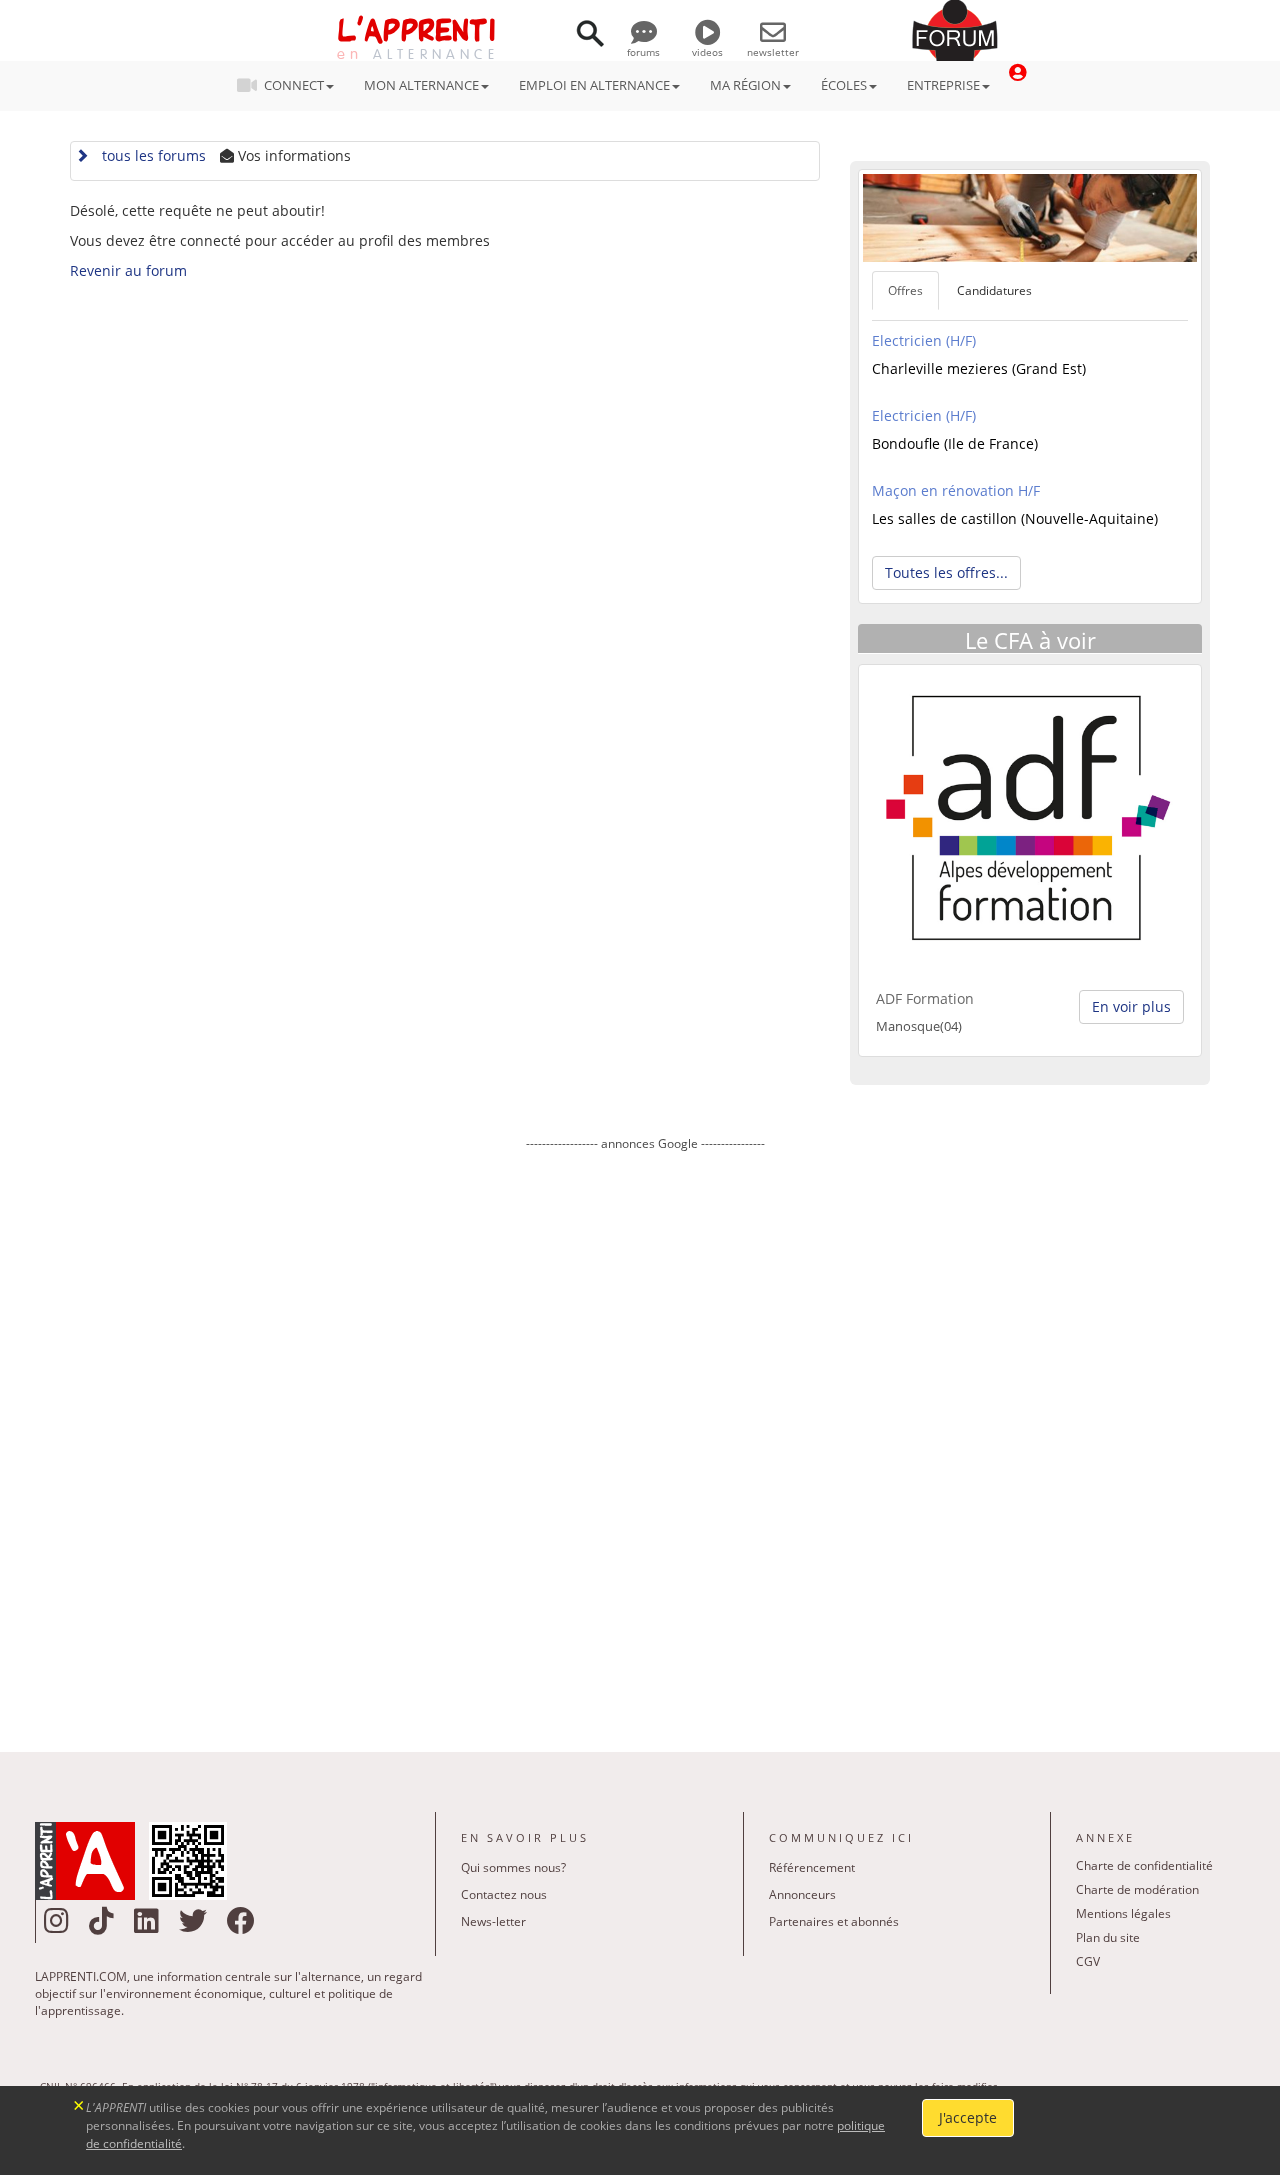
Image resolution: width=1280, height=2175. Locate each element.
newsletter (773, 52)
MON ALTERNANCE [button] (421, 85)
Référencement (812, 1867)
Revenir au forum (128, 270)
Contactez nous (504, 1894)
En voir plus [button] (1131, 1006)
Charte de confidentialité (1144, 1865)
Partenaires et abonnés (834, 1921)
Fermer (79, 2103)
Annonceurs (802, 1894)
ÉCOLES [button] (844, 85)
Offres (905, 290)
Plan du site (1108, 1937)
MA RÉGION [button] (745, 85)
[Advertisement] (645, 1437)
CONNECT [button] (294, 85)
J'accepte (968, 2117)
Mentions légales (1123, 1913)
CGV (1088, 1961)
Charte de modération (1137, 1889)
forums (643, 52)
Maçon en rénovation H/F (956, 490)
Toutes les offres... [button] (946, 572)
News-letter (493, 1921)
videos (707, 52)
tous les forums (150, 155)
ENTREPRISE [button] (943, 85)
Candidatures (994, 290)
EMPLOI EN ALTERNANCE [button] (594, 85)
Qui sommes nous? (513, 1867)
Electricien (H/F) (924, 340)
